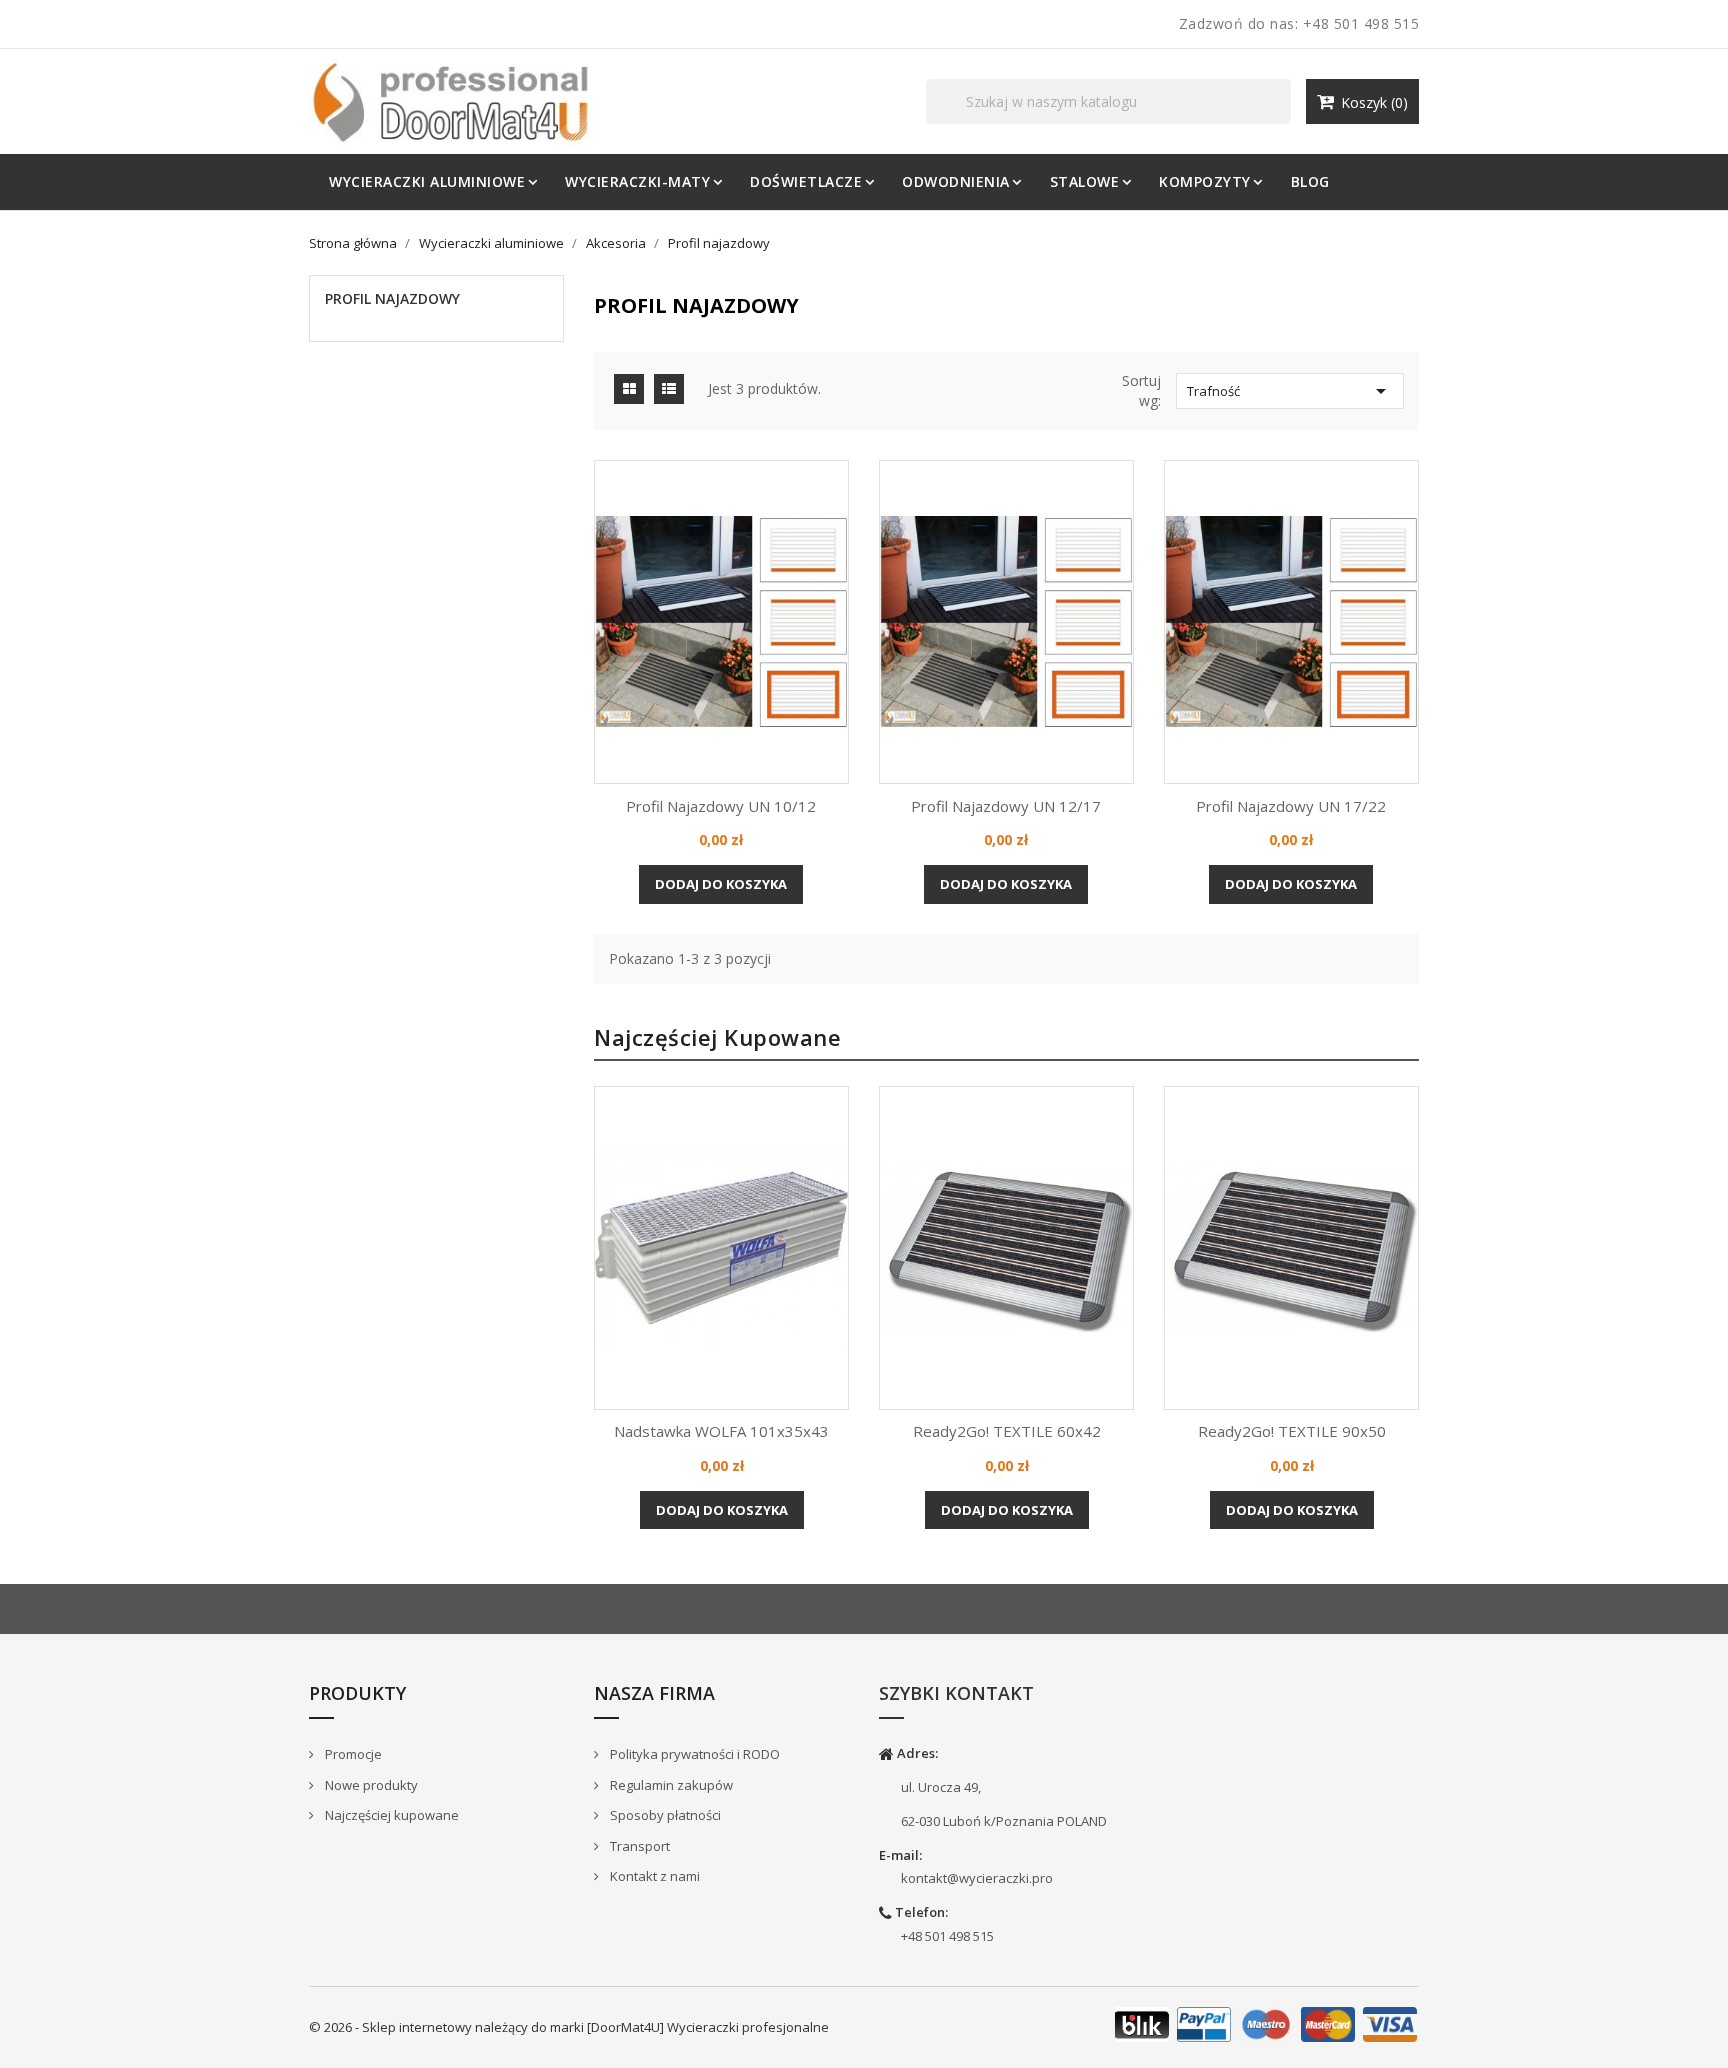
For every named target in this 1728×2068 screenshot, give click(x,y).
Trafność (1290, 391)
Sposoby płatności (664, 1815)
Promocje (352, 1754)
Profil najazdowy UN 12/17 (1006, 806)
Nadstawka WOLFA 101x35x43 (721, 1431)
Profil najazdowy (392, 298)
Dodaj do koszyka (721, 884)
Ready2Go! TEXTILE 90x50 (1292, 1431)
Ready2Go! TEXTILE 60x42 (1007, 1431)
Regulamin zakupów (670, 1785)
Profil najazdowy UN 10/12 (721, 806)
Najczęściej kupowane (390, 1815)
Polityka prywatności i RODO (693, 1754)
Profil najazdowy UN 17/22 (1291, 806)
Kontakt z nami (653, 1876)
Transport (638, 1846)
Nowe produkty (370, 1785)
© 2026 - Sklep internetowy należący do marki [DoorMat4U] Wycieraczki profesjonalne (569, 2027)
